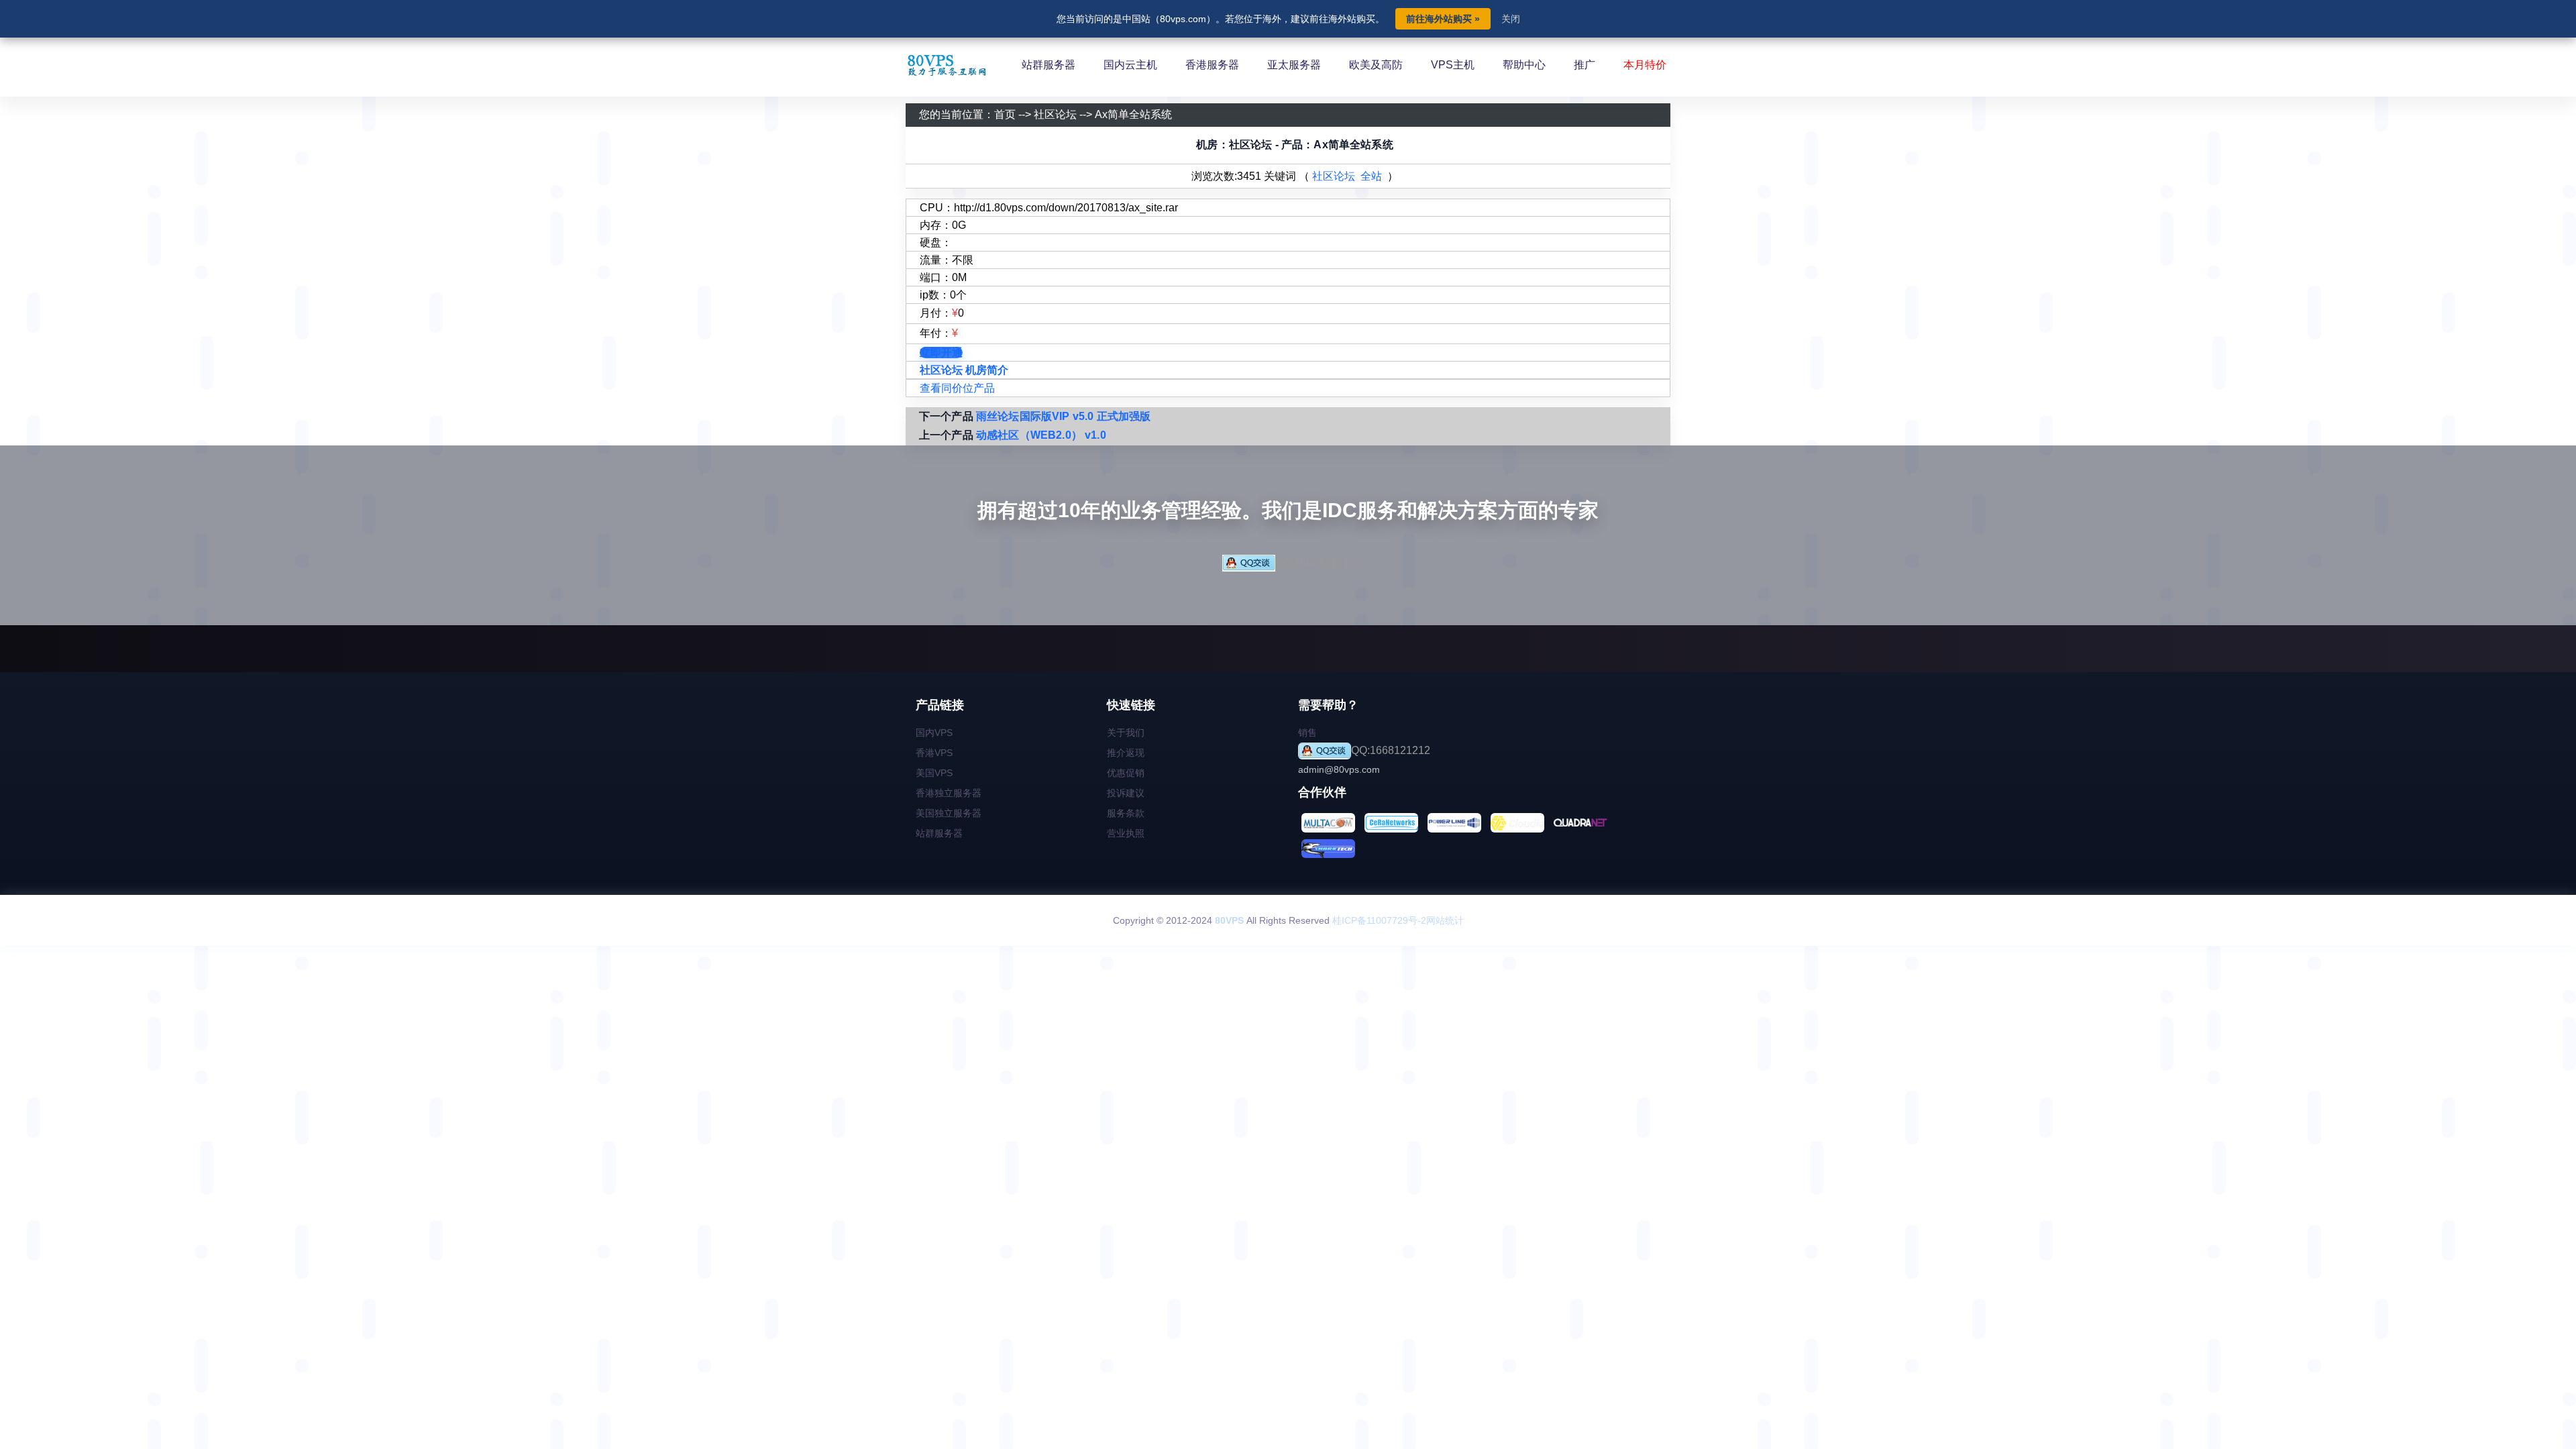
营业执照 (1126, 833)
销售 (1307, 733)
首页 (1005, 114)
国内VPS (934, 733)
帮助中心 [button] (1524, 65)
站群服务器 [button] (1049, 65)
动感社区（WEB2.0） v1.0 (1041, 435)
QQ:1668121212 (1315, 562)
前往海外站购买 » (1443, 19)
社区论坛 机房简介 (964, 370)
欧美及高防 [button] (1376, 65)
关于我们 (1126, 733)
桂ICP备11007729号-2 (1379, 920)
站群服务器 (939, 833)
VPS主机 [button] (1453, 65)
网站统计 (1445, 920)
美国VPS (934, 773)
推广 (1585, 65)
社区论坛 (1055, 114)
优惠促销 (1126, 773)
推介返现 (1126, 753)
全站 (1371, 176)
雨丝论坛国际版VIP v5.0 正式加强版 (1063, 416)
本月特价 (1645, 65)
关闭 (1511, 19)
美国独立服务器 (949, 813)
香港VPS (934, 753)
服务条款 (1126, 813)
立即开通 (941, 353)
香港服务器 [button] (1212, 65)
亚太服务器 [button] (1294, 65)
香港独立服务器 (949, 793)
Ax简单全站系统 (1133, 114)
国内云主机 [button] (1130, 65)
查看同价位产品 (957, 388)
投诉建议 (1126, 793)
